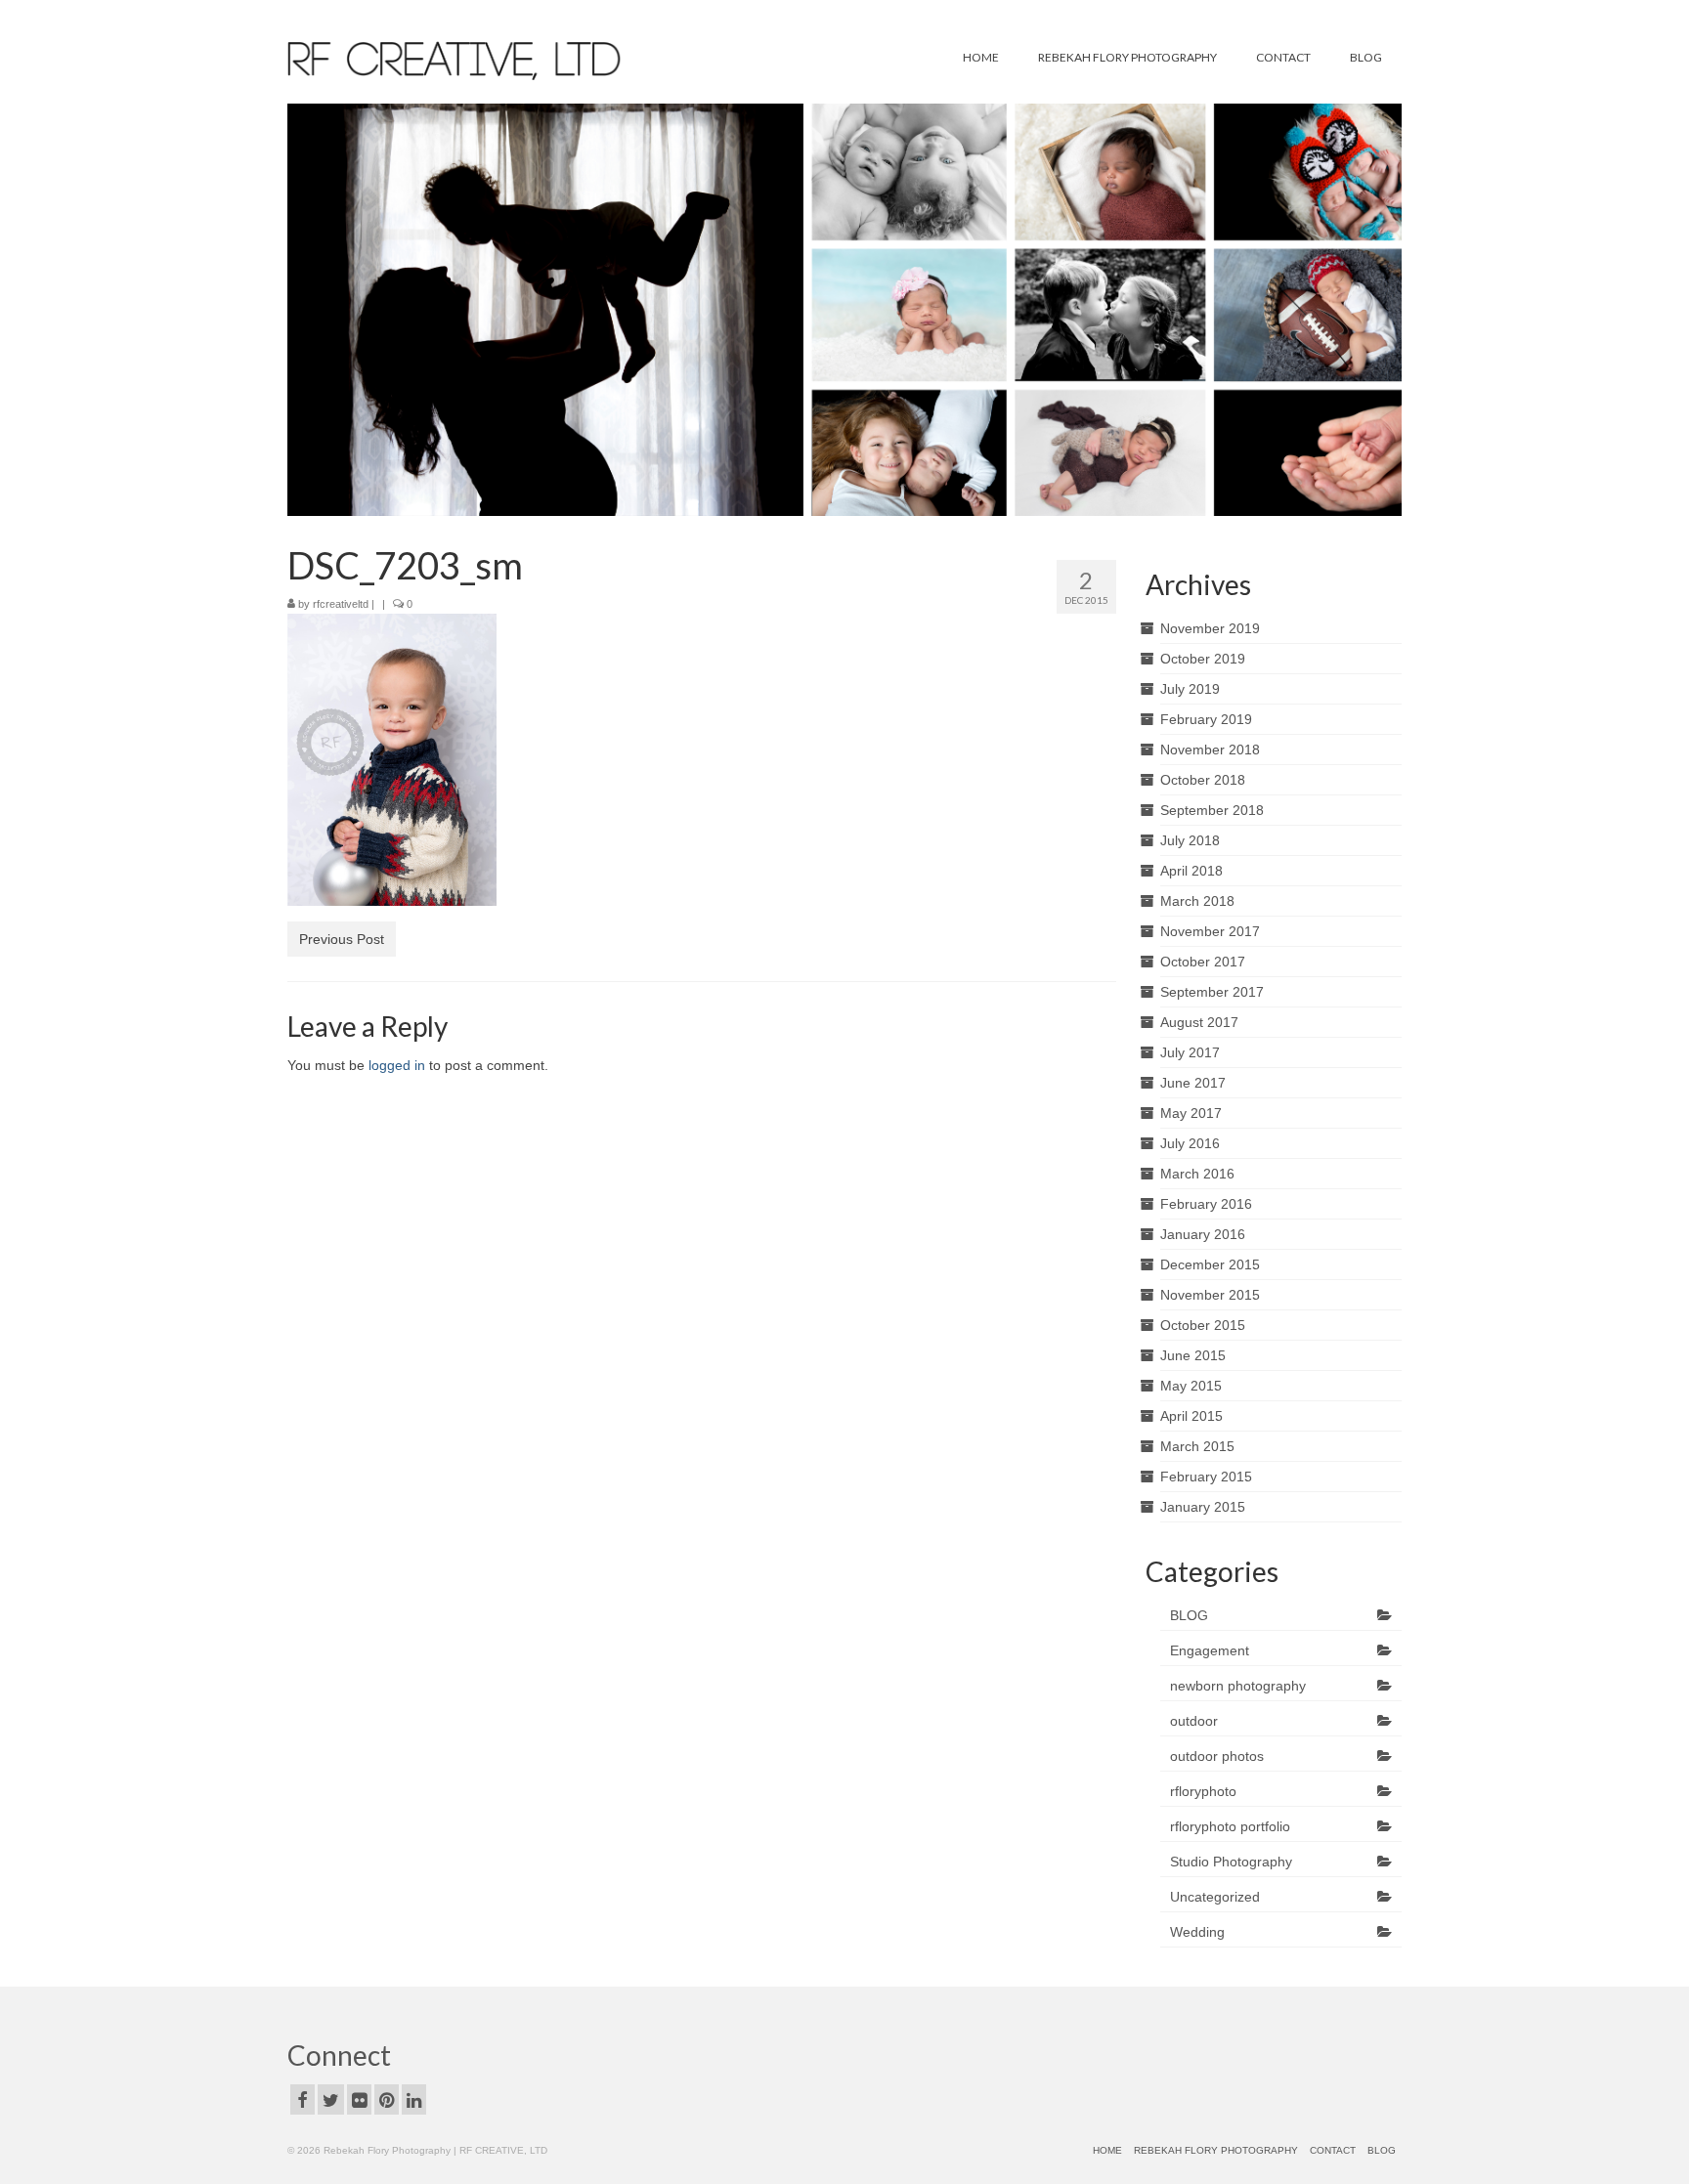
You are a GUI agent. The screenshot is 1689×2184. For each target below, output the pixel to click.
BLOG (1189, 1615)
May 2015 (1191, 1386)
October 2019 (1203, 659)
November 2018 (1210, 749)
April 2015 (1191, 1416)
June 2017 (1193, 1083)
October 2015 (1203, 1325)
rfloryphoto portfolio (1230, 1826)
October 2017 (1203, 962)
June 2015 (1193, 1355)
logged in (397, 1065)
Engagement (1210, 1650)
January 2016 (1203, 1234)
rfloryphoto (1203, 1791)
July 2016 (1190, 1143)
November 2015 (1210, 1295)
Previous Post (342, 939)
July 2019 (1190, 689)
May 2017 (1191, 1113)
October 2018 (1203, 780)
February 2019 (1206, 719)
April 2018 (1191, 871)
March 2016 (1197, 1174)
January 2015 (1203, 1507)
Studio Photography (1231, 1862)
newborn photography (1238, 1686)
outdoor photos (1217, 1756)
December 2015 (1210, 1264)
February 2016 (1206, 1204)
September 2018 (1212, 810)
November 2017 (1210, 931)
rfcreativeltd (341, 604)
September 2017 (1212, 992)
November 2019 (1210, 628)
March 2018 (1197, 901)
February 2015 (1206, 1477)
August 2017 (1199, 1022)
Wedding (1197, 1932)
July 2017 (1190, 1052)
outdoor (1194, 1721)
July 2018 (1190, 840)
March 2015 (1197, 1446)
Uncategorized (1215, 1897)
